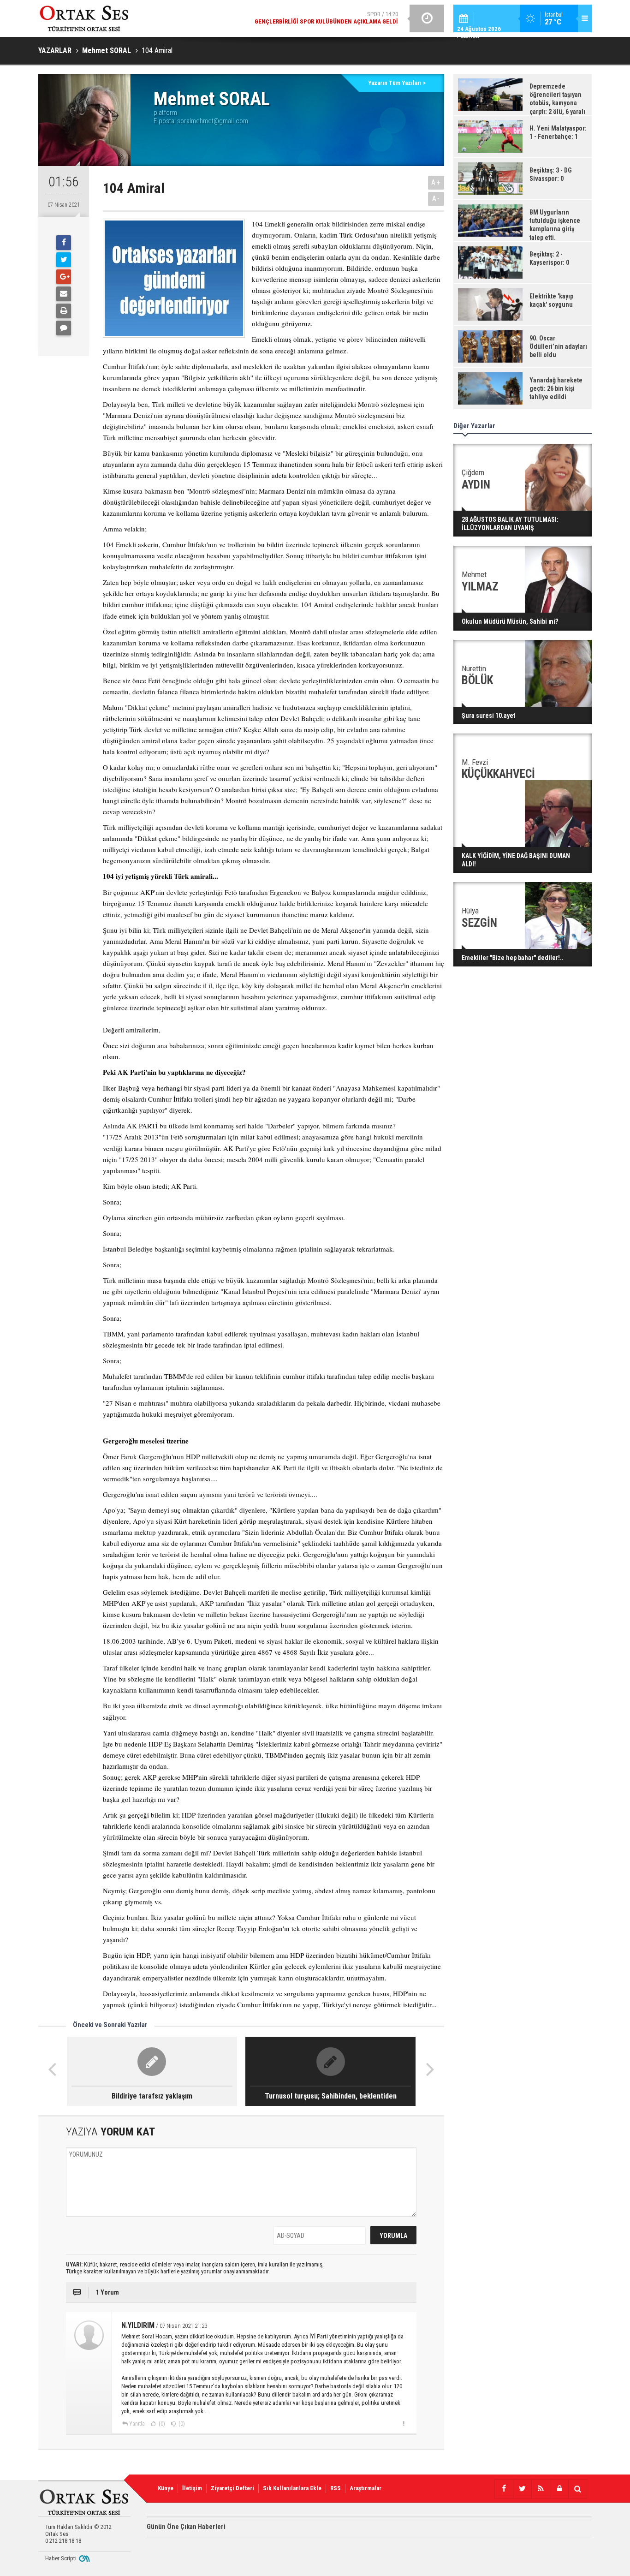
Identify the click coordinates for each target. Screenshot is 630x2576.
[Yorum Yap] (64, 328)
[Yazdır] (64, 311)
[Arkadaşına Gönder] (64, 294)
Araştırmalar (366, 2488)
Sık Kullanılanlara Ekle (292, 2488)
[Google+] (64, 277)
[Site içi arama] (577, 2489)
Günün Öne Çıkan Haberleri (186, 2527)
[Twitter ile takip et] (522, 2489)
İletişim (192, 2488)
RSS (336, 2488)
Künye (166, 2488)
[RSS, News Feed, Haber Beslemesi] (541, 2489)
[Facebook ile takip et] (504, 2489)
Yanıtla (137, 2424)
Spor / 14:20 (326, 18)
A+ (436, 182)
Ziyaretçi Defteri (232, 2488)
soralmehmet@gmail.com (213, 121)
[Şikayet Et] (403, 2423)
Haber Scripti (61, 2558)
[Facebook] (64, 243)
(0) (161, 2424)
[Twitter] (64, 260)
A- (436, 199)
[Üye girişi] (559, 2489)
